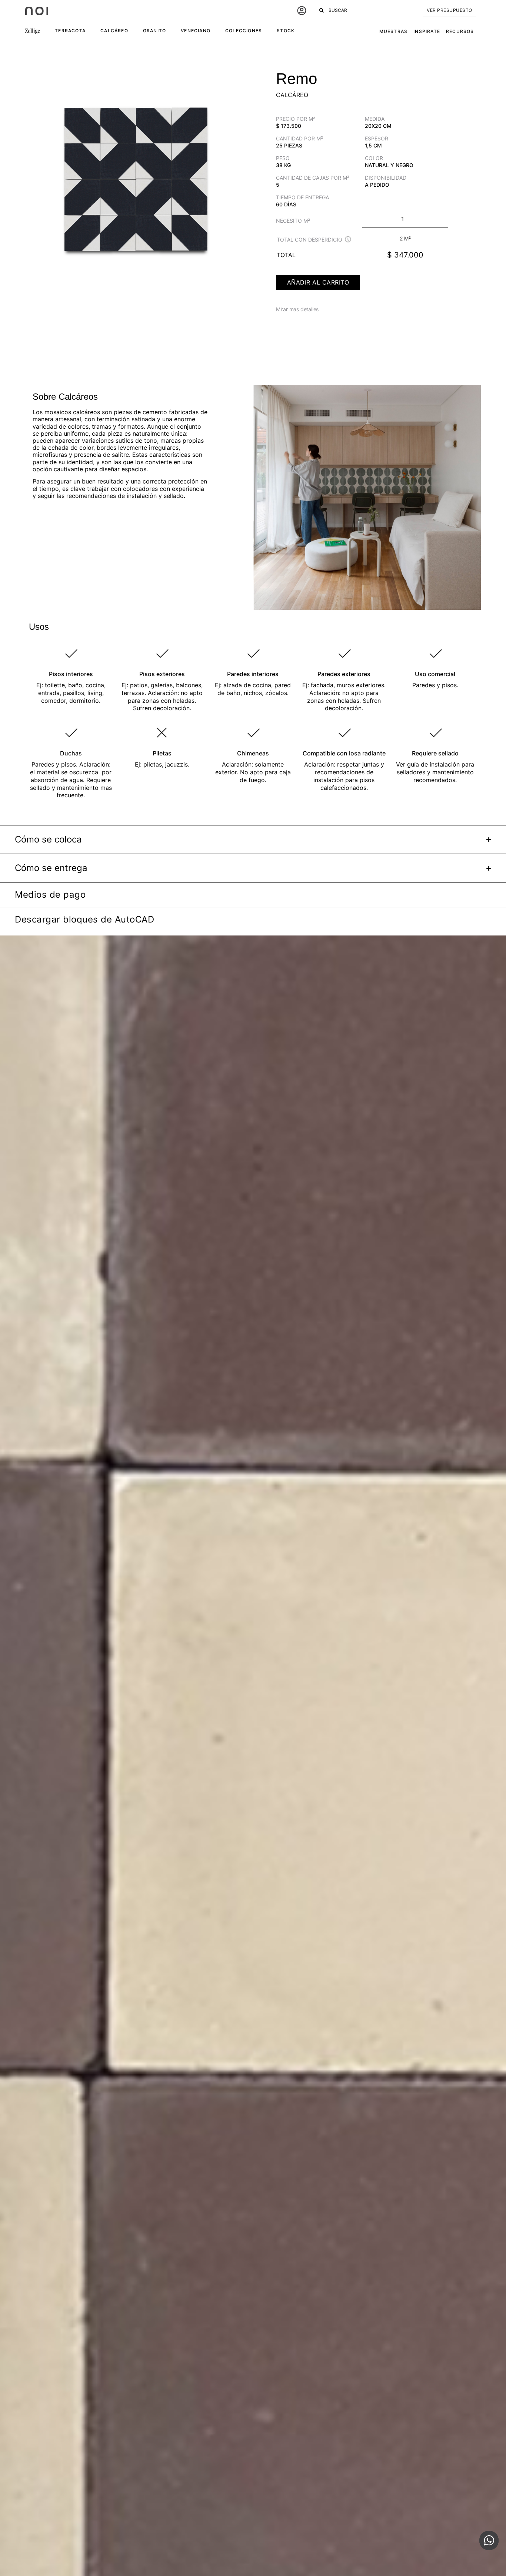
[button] (33, 31)
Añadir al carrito (318, 282)
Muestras (394, 31)
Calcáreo (292, 95)
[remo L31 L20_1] (136, 178)
